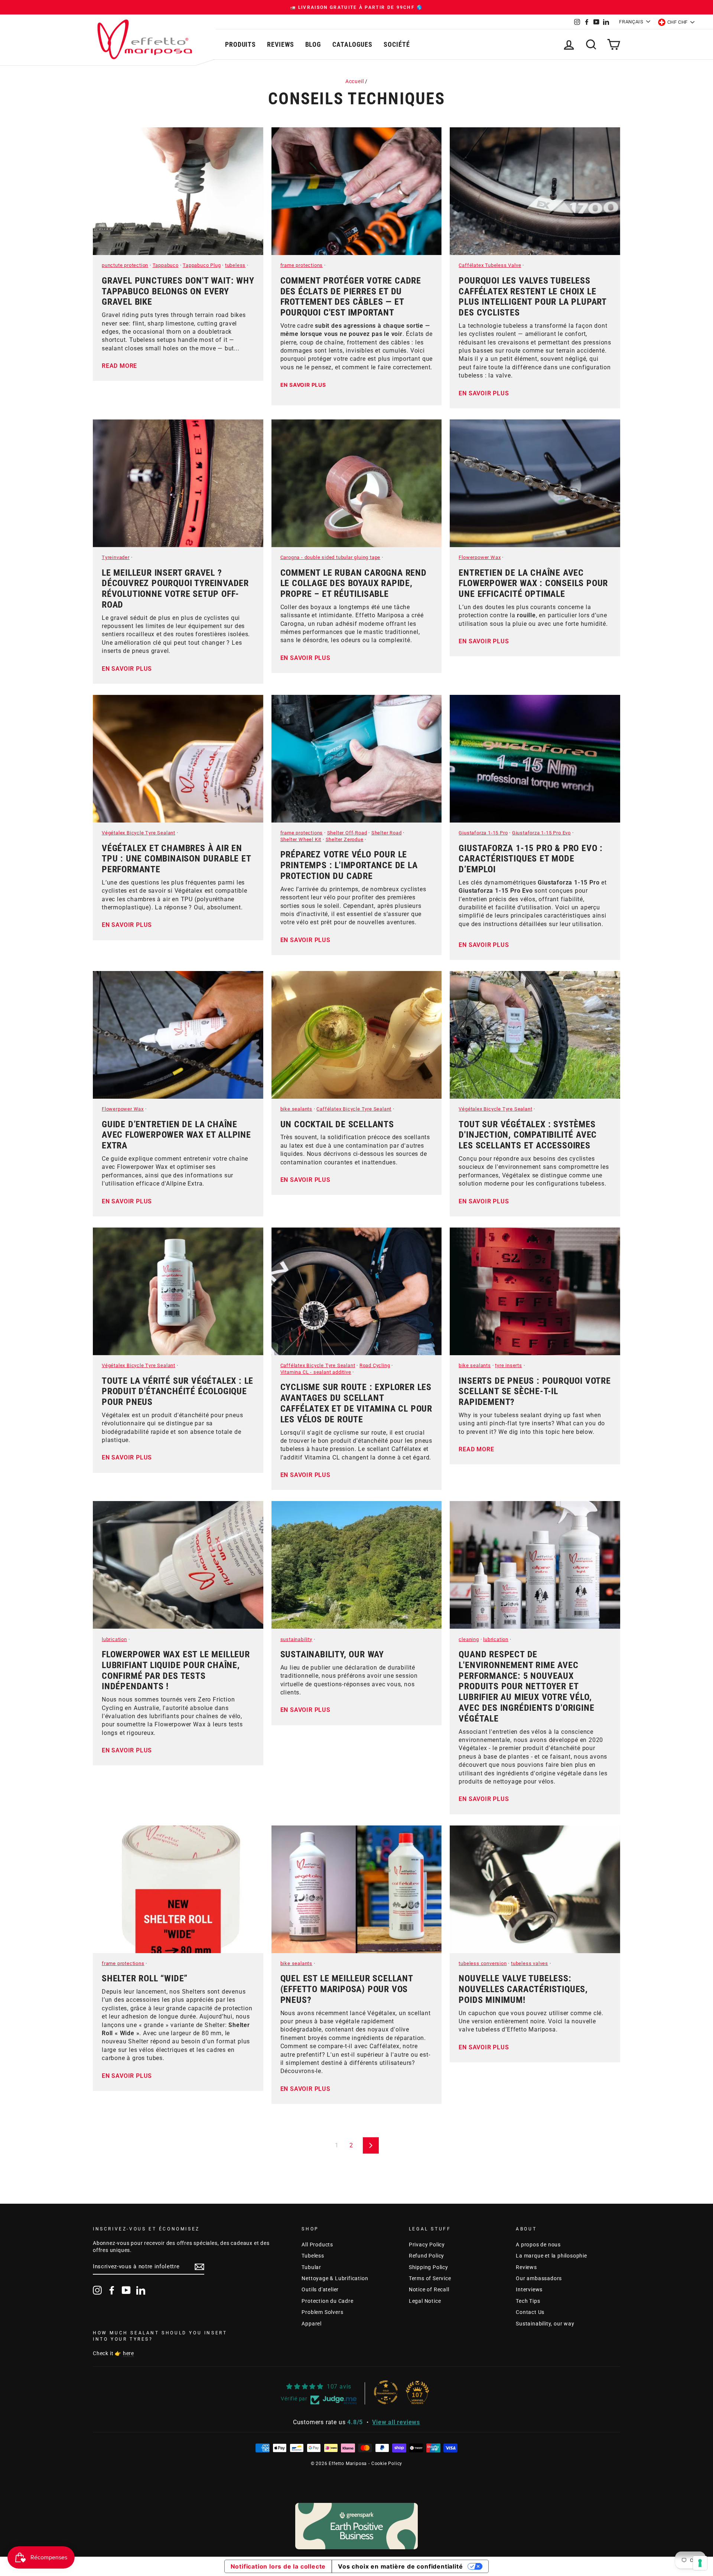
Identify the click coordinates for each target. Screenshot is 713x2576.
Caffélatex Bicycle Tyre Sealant (354, 1109)
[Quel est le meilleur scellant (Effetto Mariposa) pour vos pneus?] (357, 1889)
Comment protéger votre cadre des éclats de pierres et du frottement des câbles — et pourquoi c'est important (351, 297)
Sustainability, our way (332, 1654)
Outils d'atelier (320, 2289)
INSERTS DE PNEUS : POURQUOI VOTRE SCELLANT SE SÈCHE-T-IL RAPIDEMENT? (535, 1392)
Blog (313, 44)
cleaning (469, 1639)
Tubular (311, 2267)
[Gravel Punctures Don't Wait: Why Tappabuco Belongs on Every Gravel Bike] (178, 191)
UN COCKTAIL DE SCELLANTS (337, 1124)
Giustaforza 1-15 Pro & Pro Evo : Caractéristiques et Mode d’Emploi (531, 859)
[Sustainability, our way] (357, 1565)
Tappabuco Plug (202, 265)
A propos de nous (538, 2245)
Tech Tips (528, 2301)
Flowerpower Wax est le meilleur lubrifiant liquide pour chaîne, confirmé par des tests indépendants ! (176, 1670)
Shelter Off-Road (347, 833)
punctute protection (125, 265)
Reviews (280, 44)
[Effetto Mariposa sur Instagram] (97, 2290)
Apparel (312, 2324)
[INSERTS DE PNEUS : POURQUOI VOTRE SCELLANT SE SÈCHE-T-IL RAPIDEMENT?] (535, 1291)
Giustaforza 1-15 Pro (483, 833)
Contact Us (530, 2312)
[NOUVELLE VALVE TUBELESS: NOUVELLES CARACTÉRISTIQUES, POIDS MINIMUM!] (535, 1889)
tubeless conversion (483, 1963)
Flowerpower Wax (480, 557)
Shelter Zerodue (345, 839)
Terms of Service (430, 2278)
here (128, 2353)
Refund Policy (427, 2256)
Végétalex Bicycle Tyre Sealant (139, 833)
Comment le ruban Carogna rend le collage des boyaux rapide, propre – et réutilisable (354, 583)
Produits (240, 44)
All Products (317, 2245)
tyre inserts (509, 1365)
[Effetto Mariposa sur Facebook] (112, 2290)
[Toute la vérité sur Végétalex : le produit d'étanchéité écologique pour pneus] (178, 1291)
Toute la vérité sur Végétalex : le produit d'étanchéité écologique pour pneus (178, 1392)
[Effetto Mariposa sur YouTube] (126, 2290)
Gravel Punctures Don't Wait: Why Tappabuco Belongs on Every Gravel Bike (178, 291)
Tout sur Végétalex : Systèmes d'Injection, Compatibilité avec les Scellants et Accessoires (528, 1135)
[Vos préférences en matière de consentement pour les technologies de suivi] (700, 2563)
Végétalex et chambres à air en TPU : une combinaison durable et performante (176, 859)
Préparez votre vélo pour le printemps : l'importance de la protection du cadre (349, 865)
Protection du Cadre (327, 2301)
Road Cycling (375, 1365)
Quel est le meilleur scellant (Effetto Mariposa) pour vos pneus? (347, 1989)
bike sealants (296, 1109)
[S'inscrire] (199, 2267)
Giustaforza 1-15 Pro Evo (541, 833)
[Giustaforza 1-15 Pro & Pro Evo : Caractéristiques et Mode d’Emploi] (535, 759)
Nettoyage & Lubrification (335, 2278)
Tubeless (313, 2256)
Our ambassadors (539, 2278)
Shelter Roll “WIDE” (145, 1978)
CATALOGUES (352, 44)
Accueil (355, 81)
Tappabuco (166, 265)
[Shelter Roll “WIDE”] (178, 1889)
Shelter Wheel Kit (301, 839)
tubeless (235, 265)
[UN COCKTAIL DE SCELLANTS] (357, 1035)
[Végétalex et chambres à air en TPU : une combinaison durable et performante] (178, 759)
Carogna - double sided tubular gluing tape (331, 557)
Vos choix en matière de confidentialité (400, 2566)
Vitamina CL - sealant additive (316, 1372)
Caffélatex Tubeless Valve (490, 265)
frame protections (302, 265)
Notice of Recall (429, 2289)
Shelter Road (387, 833)
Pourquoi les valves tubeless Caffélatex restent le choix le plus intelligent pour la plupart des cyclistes (533, 297)
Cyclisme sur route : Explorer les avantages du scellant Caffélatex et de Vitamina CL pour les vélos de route (356, 1403)
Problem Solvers (322, 2312)
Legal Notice (425, 2301)
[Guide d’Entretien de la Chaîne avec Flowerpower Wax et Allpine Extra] (178, 1035)
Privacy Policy (427, 2245)
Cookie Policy (387, 2464)
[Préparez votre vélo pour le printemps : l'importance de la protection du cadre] (357, 759)
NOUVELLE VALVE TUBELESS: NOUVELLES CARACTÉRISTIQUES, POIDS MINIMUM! (523, 1989)
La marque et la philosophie (551, 2256)
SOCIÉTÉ (397, 44)
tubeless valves (530, 1963)
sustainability (296, 1639)
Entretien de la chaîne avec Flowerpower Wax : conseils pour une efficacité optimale (533, 583)
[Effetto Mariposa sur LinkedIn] (141, 2290)
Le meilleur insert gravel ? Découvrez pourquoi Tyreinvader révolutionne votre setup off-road (175, 589)
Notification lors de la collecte (278, 2566)
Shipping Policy (429, 2267)
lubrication (114, 1639)
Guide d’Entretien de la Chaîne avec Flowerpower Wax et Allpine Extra (176, 1135)
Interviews (529, 2289)
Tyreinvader (116, 557)
